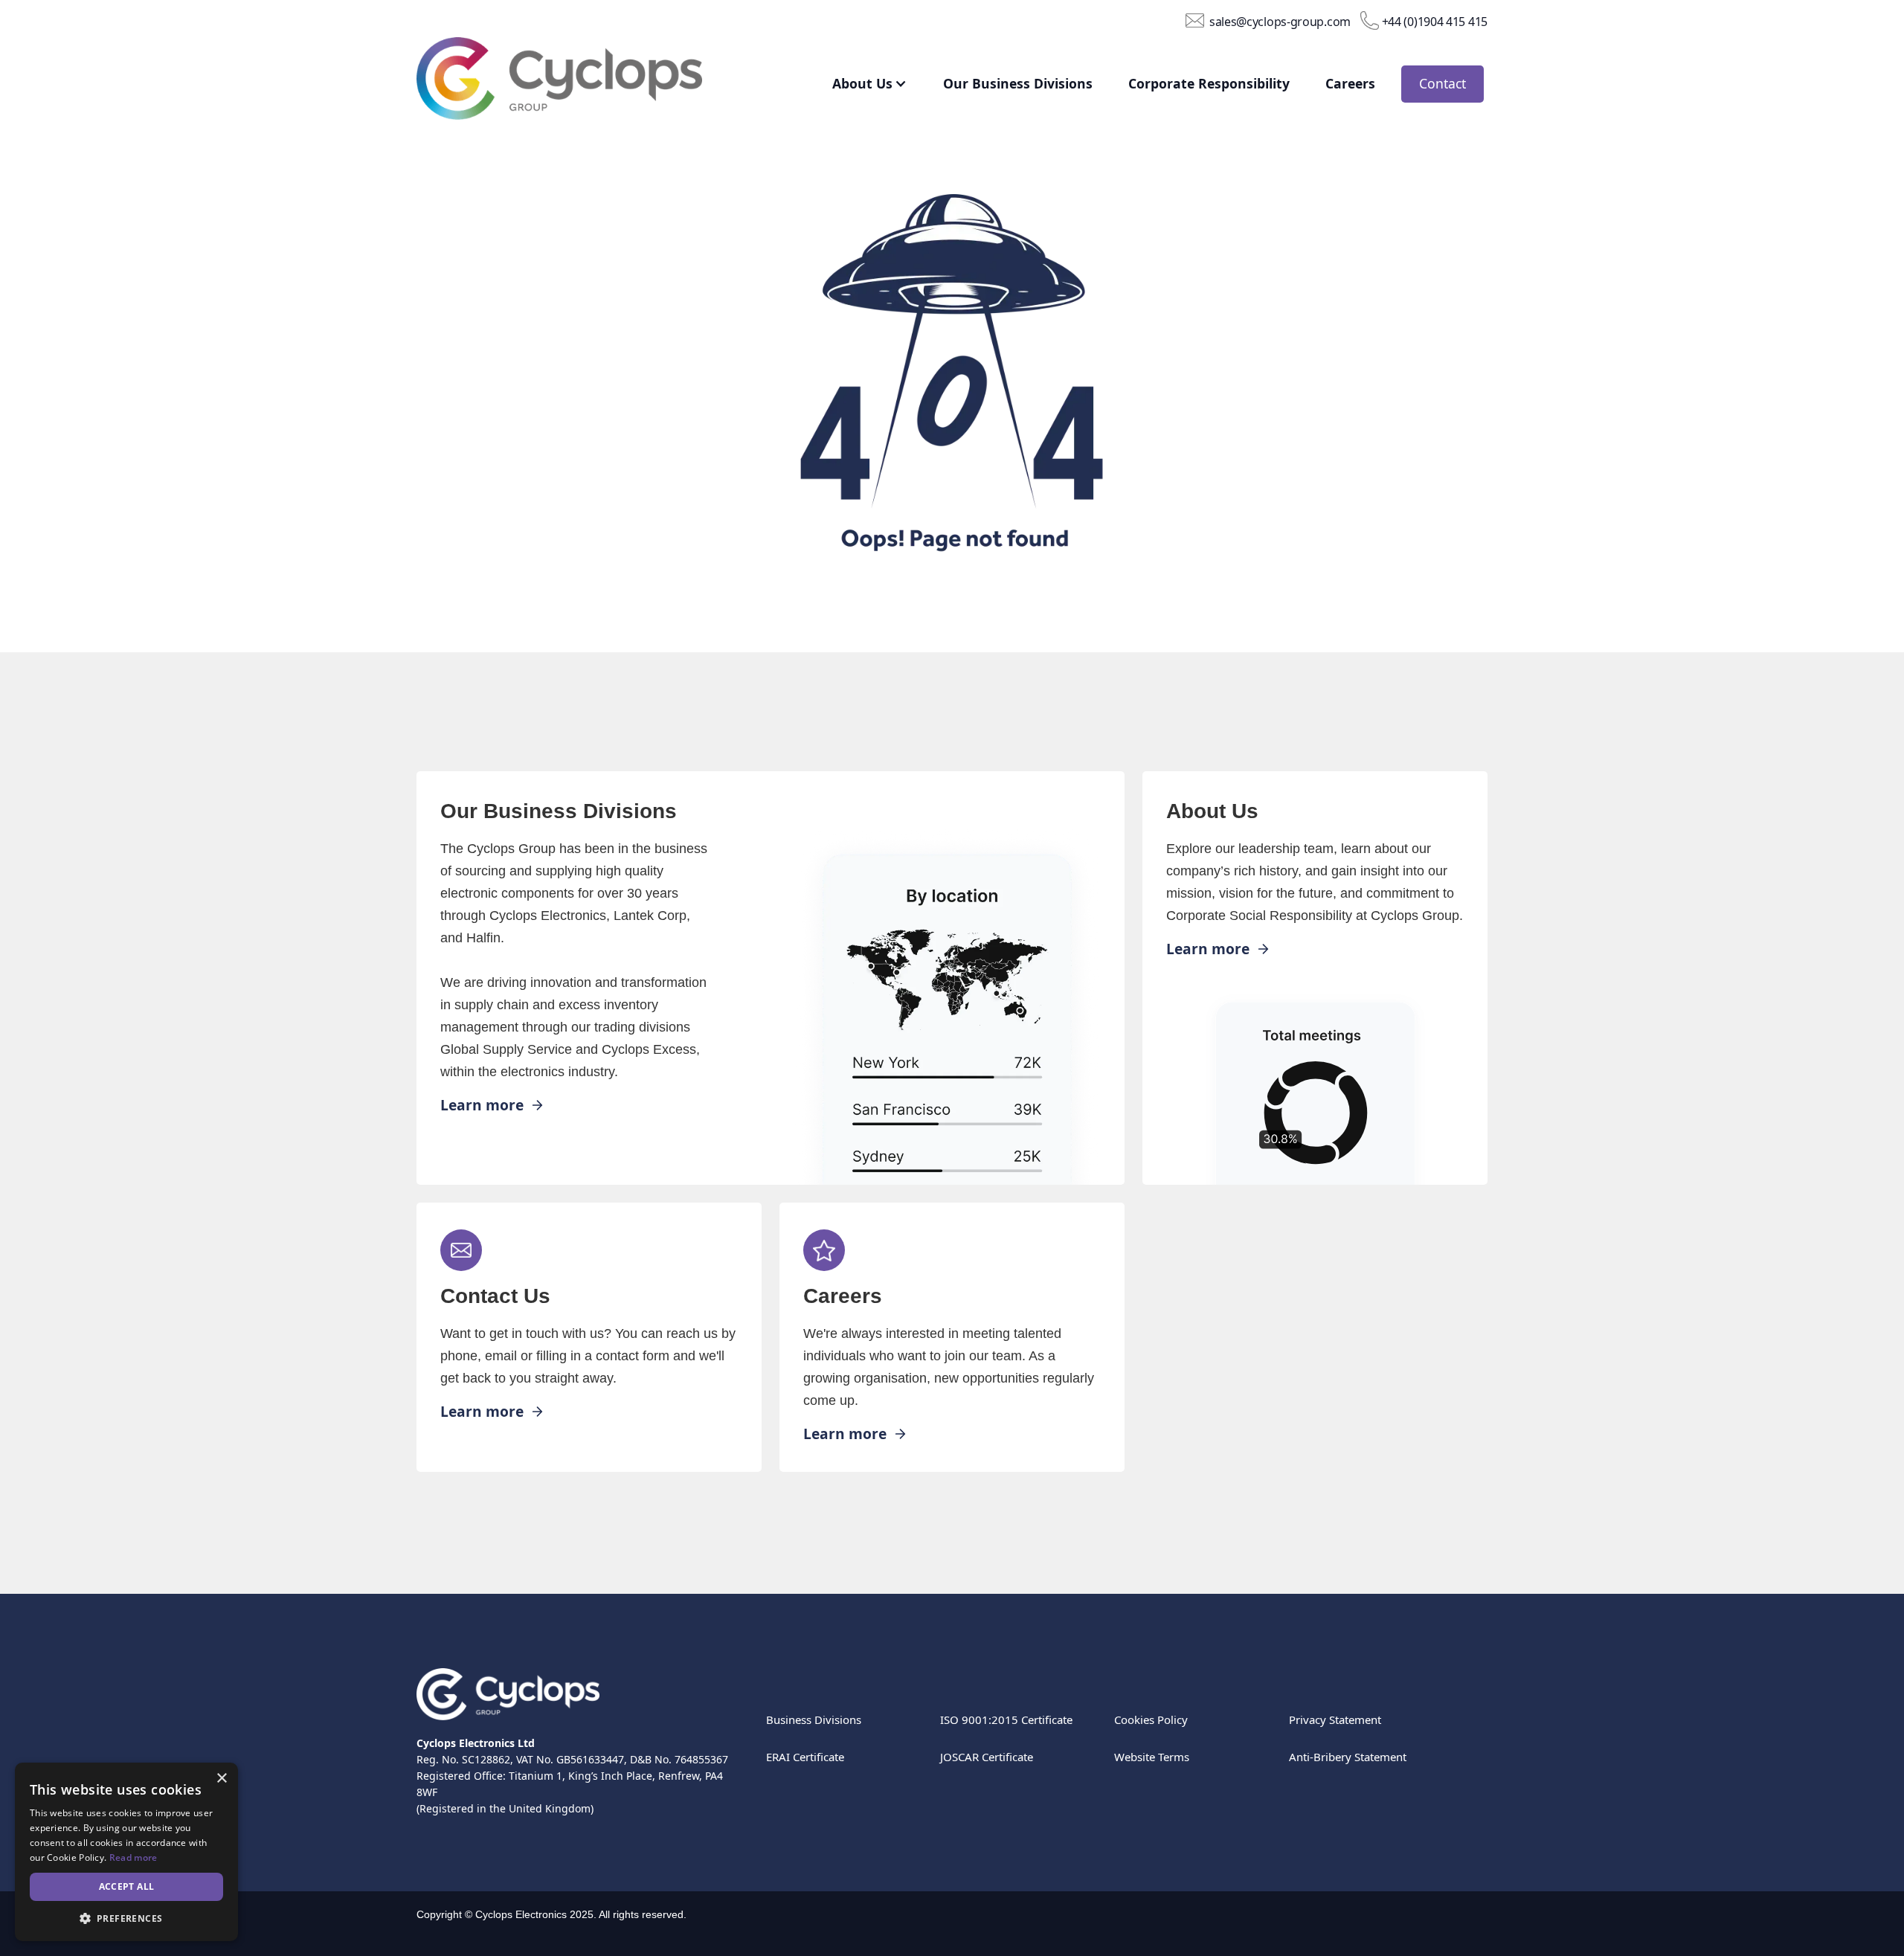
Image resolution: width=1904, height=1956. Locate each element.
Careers (1350, 83)
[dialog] (126, 1852)
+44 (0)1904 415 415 (1435, 21)
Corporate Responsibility (1209, 83)
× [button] (221, 1779)
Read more (134, 1857)
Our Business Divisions (1018, 83)
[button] (859, 84)
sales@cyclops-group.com (1280, 21)
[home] (582, 82)
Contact (1443, 83)
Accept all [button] (127, 1886)
